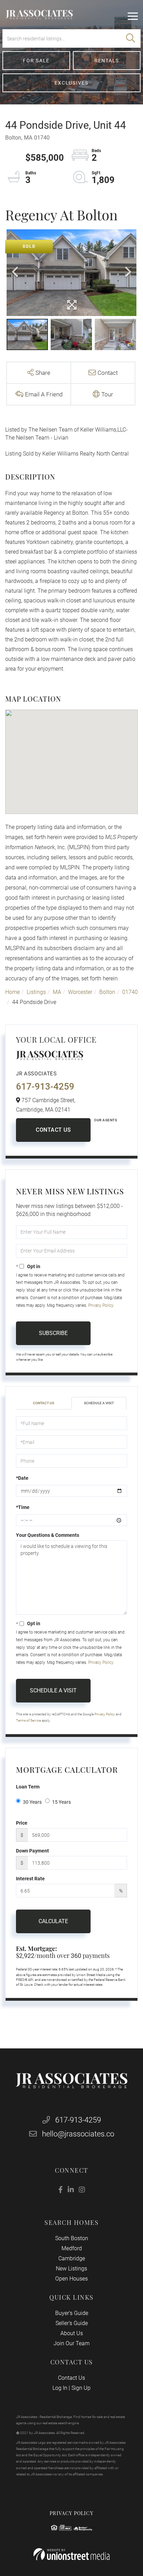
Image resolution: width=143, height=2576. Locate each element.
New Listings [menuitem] (71, 2269)
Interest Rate (30, 1879)
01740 (130, 992)
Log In (60, 2388)
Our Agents (106, 1120)
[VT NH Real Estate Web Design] (71, 2554)
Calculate (53, 1921)
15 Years (61, 1802)
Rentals (107, 61)
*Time (23, 1507)
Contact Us (53, 1130)
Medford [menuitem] (72, 2248)
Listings (36, 992)
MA (57, 992)
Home (12, 992)
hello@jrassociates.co (78, 2134)
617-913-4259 (45, 1086)
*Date (22, 1478)
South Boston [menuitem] (72, 2238)
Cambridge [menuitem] (72, 2258)
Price (22, 1823)
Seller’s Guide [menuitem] (72, 2323)
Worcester (80, 992)
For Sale (36, 61)
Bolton (107, 992)
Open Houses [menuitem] (71, 2279)
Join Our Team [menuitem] (71, 2343)
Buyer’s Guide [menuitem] (72, 2313)
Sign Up (81, 2388)
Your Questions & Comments (48, 1535)
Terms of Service (28, 1720)
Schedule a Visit (99, 1403)
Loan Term (28, 1787)
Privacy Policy (101, 1305)
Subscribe (53, 1333)
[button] (131, 38)
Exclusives (71, 83)
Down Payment (32, 1851)
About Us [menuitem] (72, 2333)
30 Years (32, 1802)
